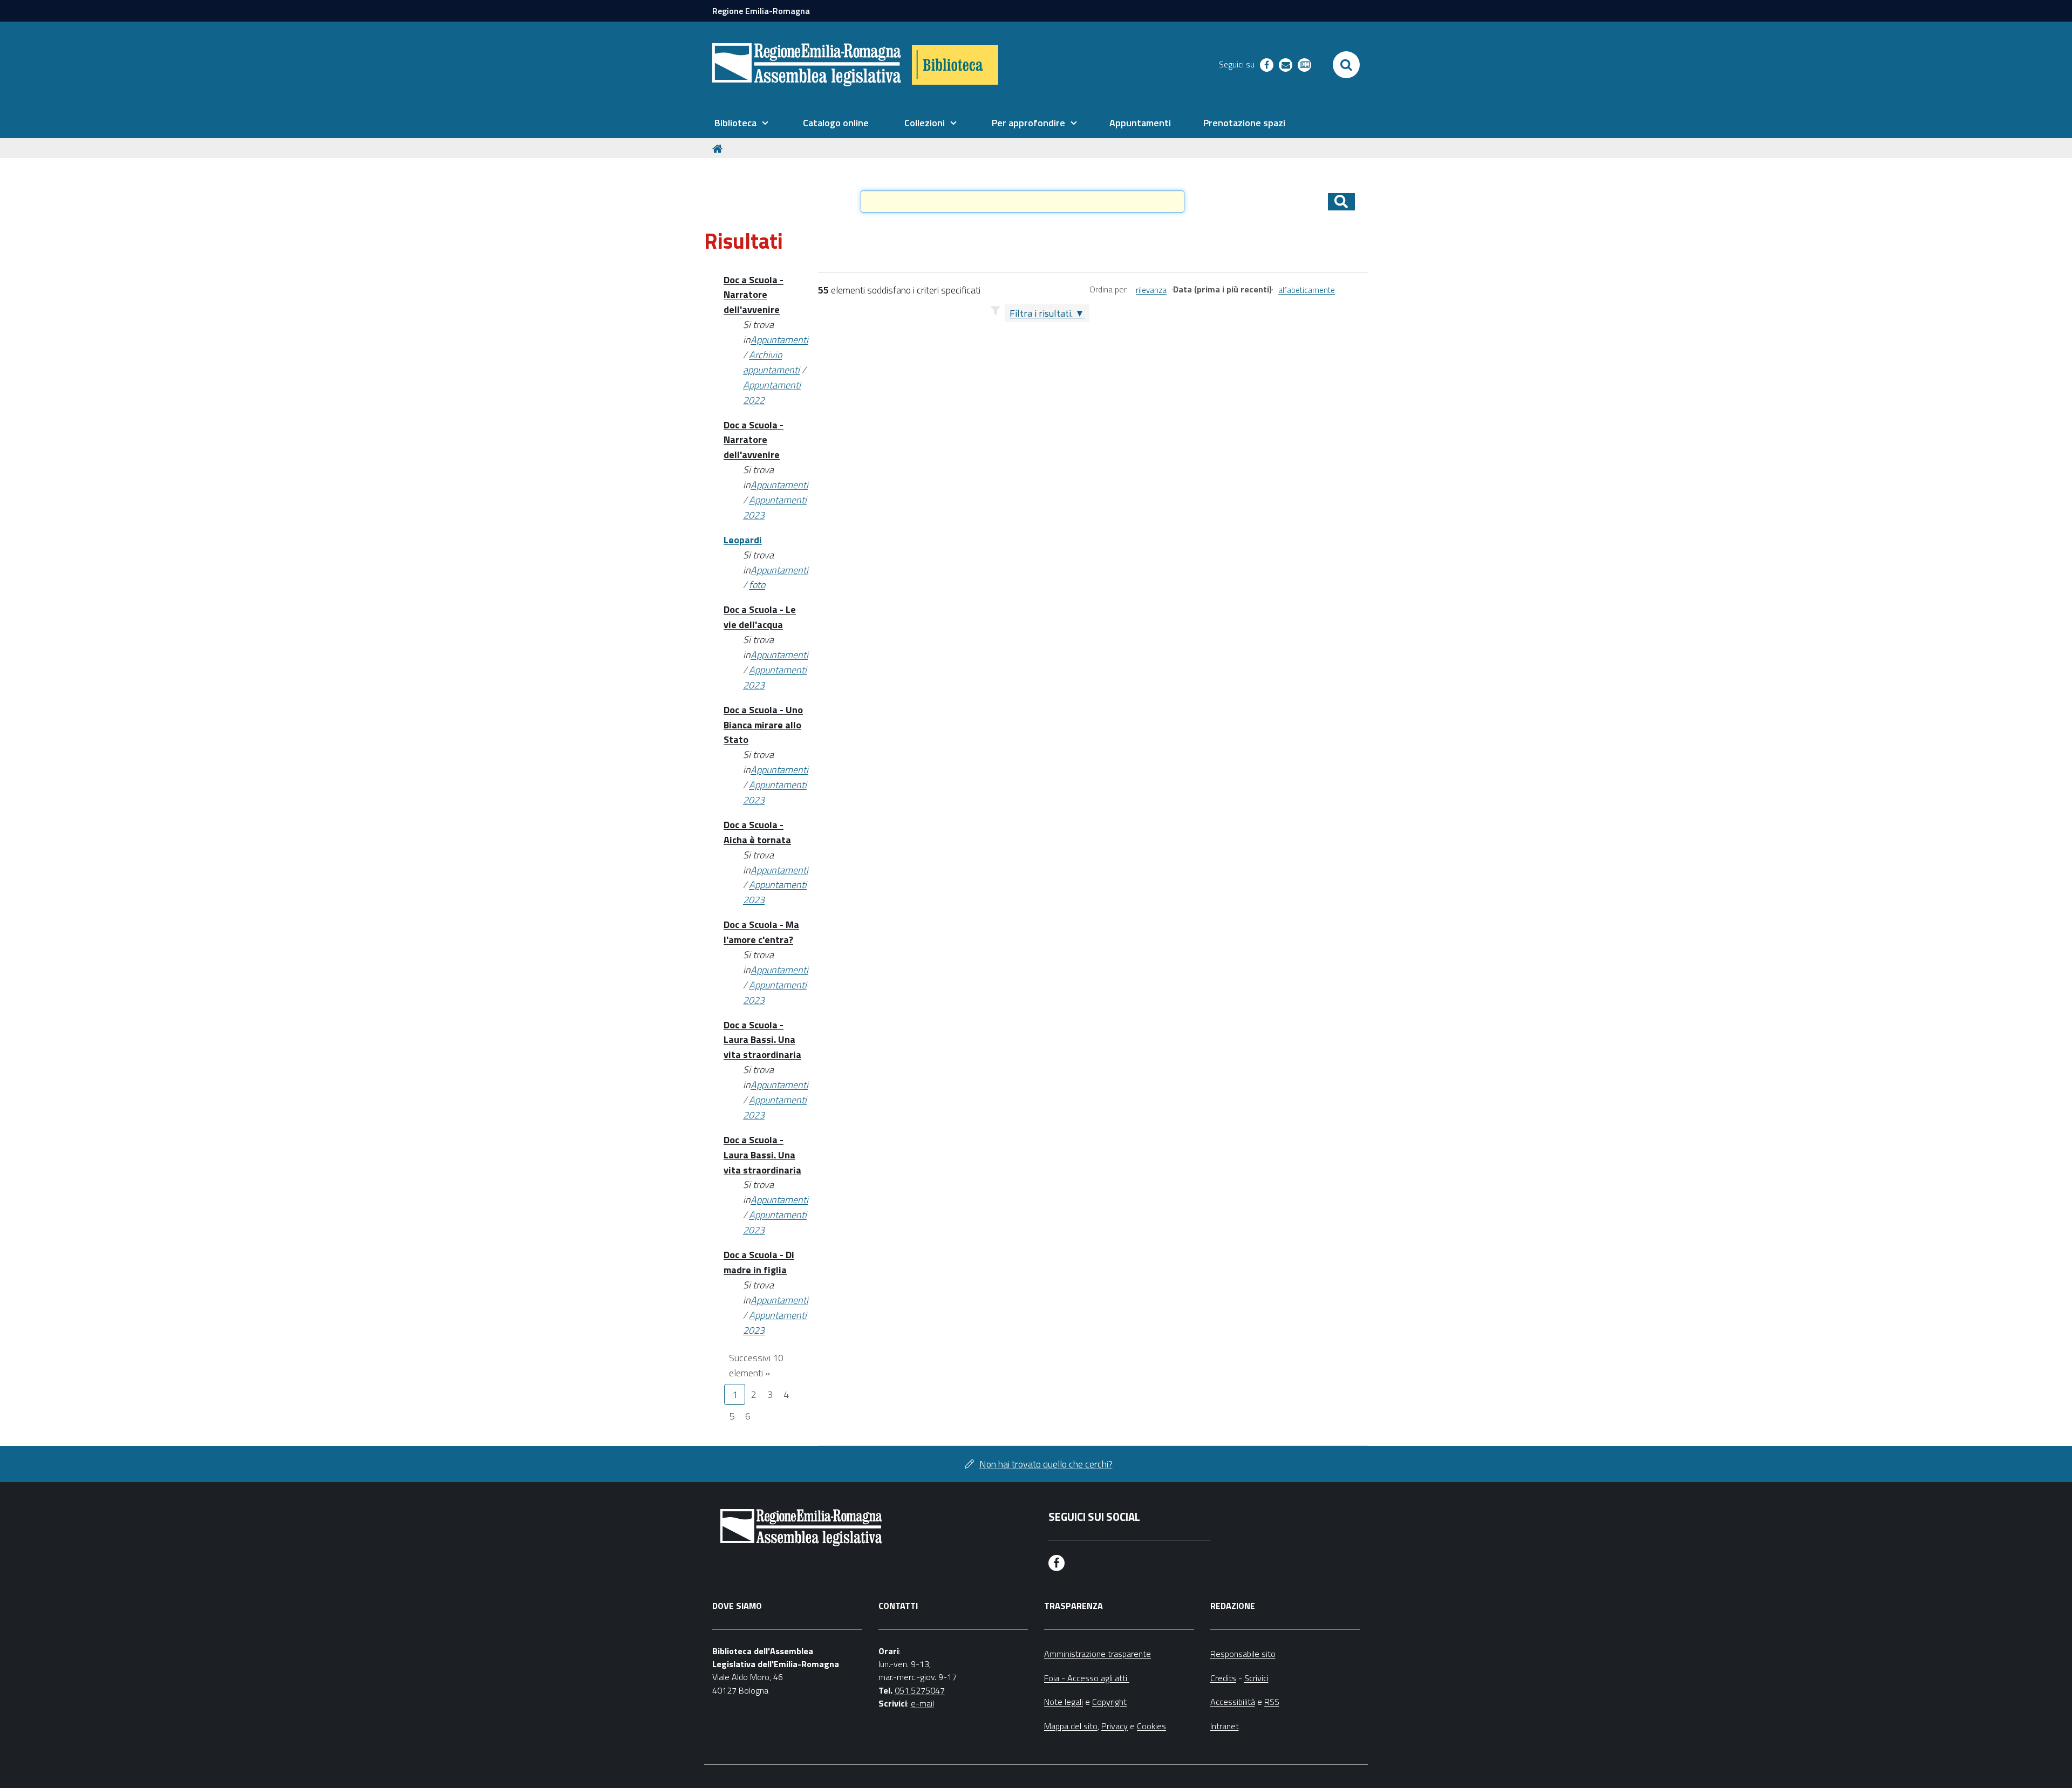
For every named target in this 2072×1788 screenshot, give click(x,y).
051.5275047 (920, 1690)
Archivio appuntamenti (771, 362)
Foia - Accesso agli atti (1087, 1678)
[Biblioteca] (955, 65)
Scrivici (1256, 1678)
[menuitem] (741, 123)
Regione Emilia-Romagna (761, 11)
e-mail (922, 1703)
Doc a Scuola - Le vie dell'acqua (760, 617)
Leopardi (743, 540)
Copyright (1109, 1702)
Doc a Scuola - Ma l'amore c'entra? (761, 932)
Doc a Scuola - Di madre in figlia (759, 1262)
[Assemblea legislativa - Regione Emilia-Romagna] (807, 65)
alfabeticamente (1307, 290)
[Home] (719, 148)
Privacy (1115, 1726)
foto (757, 585)
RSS (1272, 1702)
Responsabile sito (1243, 1654)
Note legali (1064, 1702)
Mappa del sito (1071, 1726)
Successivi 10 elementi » (756, 1365)
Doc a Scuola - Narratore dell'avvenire (754, 295)
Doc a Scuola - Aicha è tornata (757, 832)
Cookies (1151, 1726)
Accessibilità (1233, 1702)
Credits (1223, 1678)
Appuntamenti (779, 340)
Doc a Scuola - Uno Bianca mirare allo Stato (763, 725)
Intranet (1225, 1726)
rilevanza (1151, 290)
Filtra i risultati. (1041, 313)
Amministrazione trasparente (1098, 1654)
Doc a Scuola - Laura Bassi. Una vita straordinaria (762, 1040)
